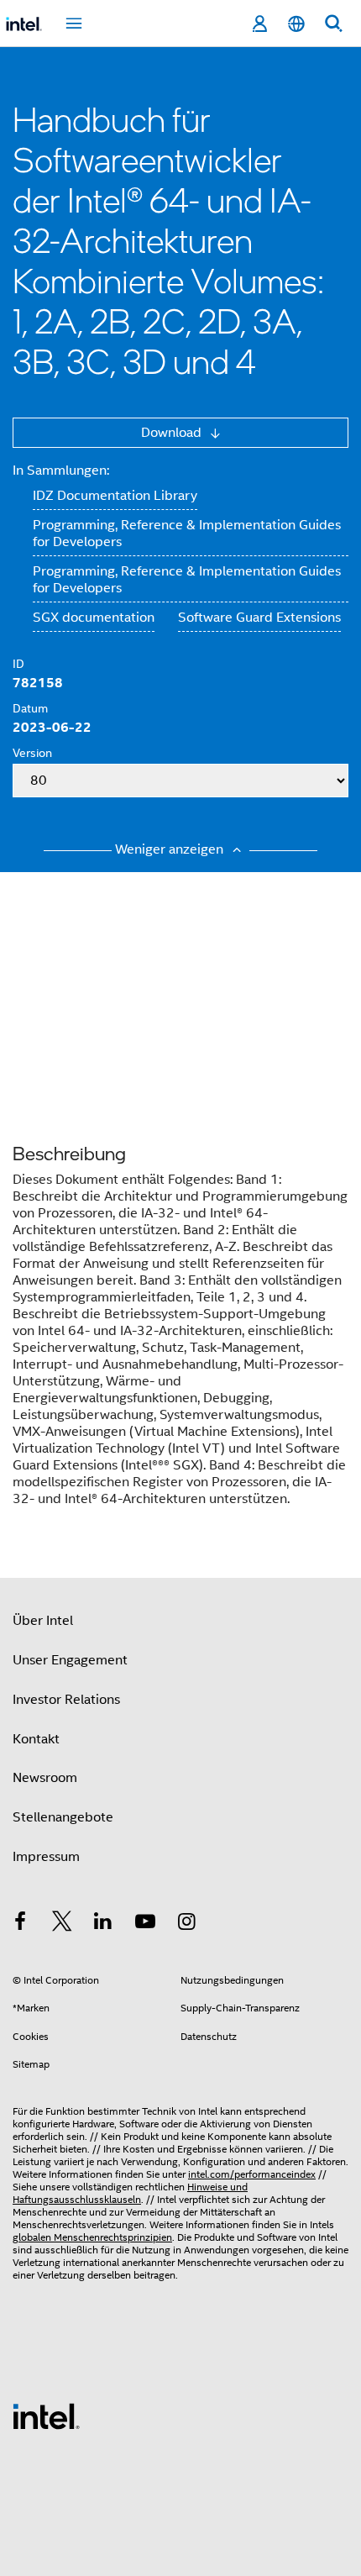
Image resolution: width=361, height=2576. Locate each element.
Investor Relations (66, 1700)
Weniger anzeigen (171, 849)
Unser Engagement (70, 1660)
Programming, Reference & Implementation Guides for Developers (187, 534)
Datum (30, 708)
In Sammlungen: (61, 471)
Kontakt (36, 1739)
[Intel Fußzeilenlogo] (46, 2416)
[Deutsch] (296, 24)
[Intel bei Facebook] (20, 1924)
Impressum (46, 1857)
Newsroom (45, 1778)
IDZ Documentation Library (115, 496)
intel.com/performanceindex (252, 2174)
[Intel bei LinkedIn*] (103, 1924)
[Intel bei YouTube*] (145, 1924)
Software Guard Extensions (259, 618)
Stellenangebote (63, 1817)
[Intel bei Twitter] (62, 1924)
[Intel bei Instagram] (186, 1924)
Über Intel (43, 1621)
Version (32, 753)
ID (18, 664)
